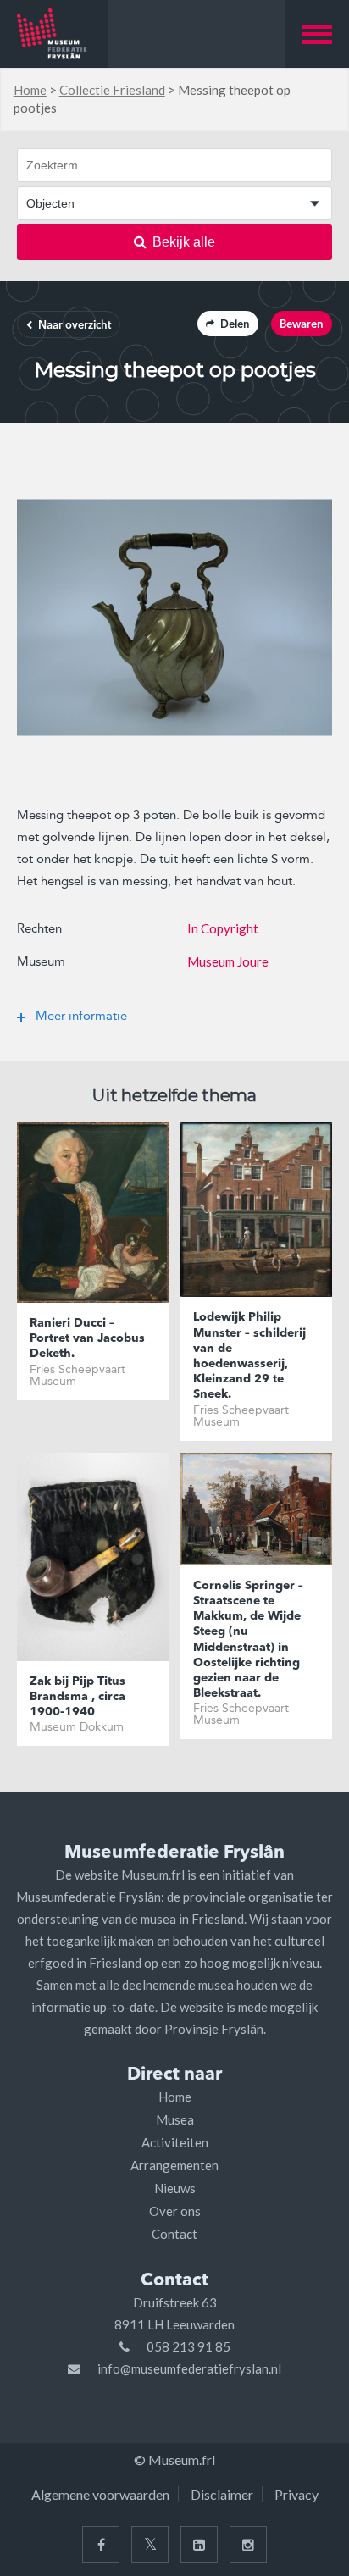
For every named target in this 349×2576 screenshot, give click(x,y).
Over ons (175, 2211)
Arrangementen (174, 2165)
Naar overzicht (75, 326)
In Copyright (223, 928)
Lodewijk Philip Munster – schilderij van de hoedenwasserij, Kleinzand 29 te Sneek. (249, 1356)
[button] (317, 34)
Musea (175, 2119)
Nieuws (175, 2188)
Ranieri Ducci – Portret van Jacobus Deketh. (87, 1338)
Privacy (296, 2494)
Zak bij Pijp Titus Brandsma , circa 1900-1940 (78, 1697)
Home (30, 90)
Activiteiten (175, 2142)
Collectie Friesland (112, 90)
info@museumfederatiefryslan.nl (189, 2368)
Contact (174, 2234)
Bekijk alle (184, 242)
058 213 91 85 (188, 2346)
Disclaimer (222, 2494)
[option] (174, 618)
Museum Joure (228, 961)
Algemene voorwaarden (100, 2494)
